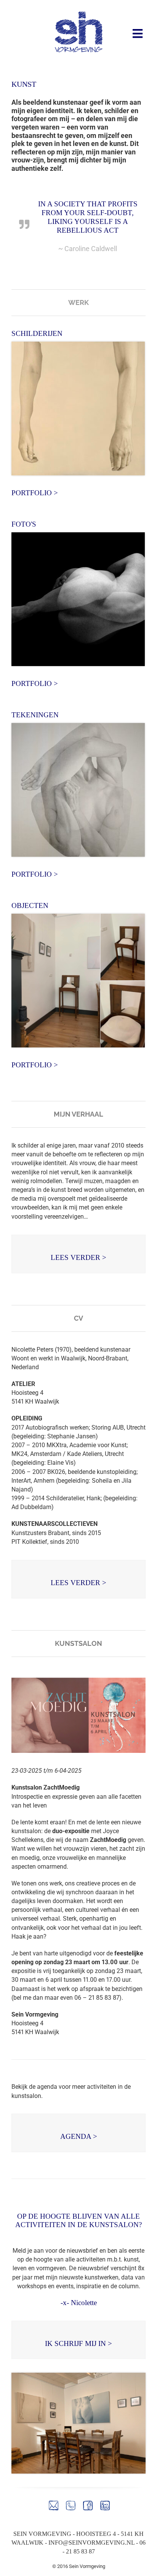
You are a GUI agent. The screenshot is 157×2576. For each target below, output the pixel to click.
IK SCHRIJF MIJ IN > (78, 2343)
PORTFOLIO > (35, 493)
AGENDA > (79, 2136)
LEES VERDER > (78, 1257)
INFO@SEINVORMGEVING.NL (91, 2543)
